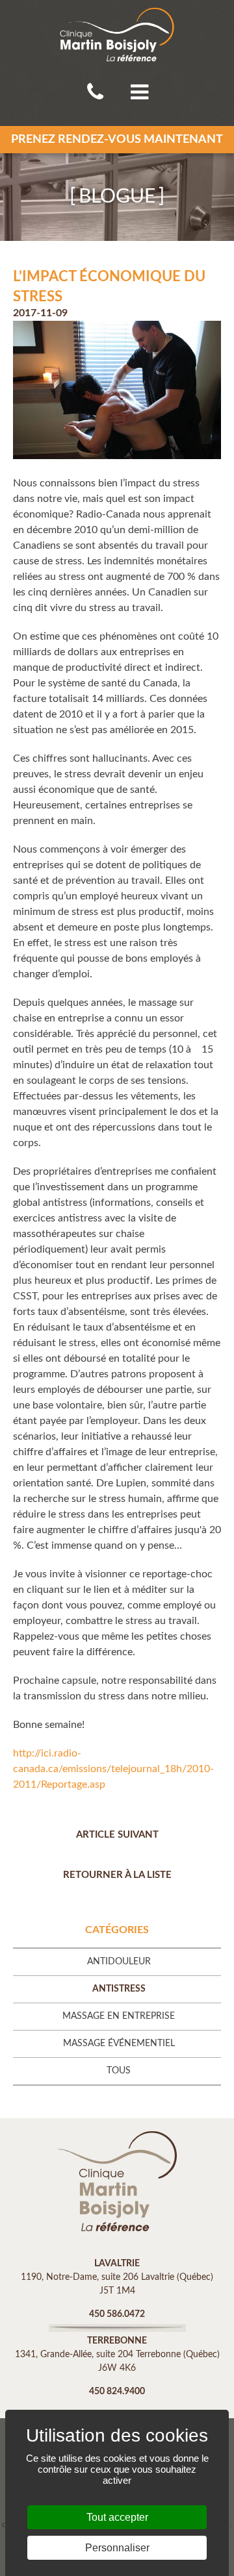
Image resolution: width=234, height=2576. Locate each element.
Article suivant (117, 1835)
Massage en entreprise (119, 2016)
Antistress (119, 1989)
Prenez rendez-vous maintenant (117, 140)
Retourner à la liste (117, 1875)
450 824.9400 (117, 2392)
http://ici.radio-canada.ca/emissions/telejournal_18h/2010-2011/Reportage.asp (113, 1769)
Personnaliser (117, 2548)
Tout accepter (117, 2517)
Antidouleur (119, 1962)
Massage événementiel (119, 2044)
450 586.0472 (117, 2314)
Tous (119, 2071)
